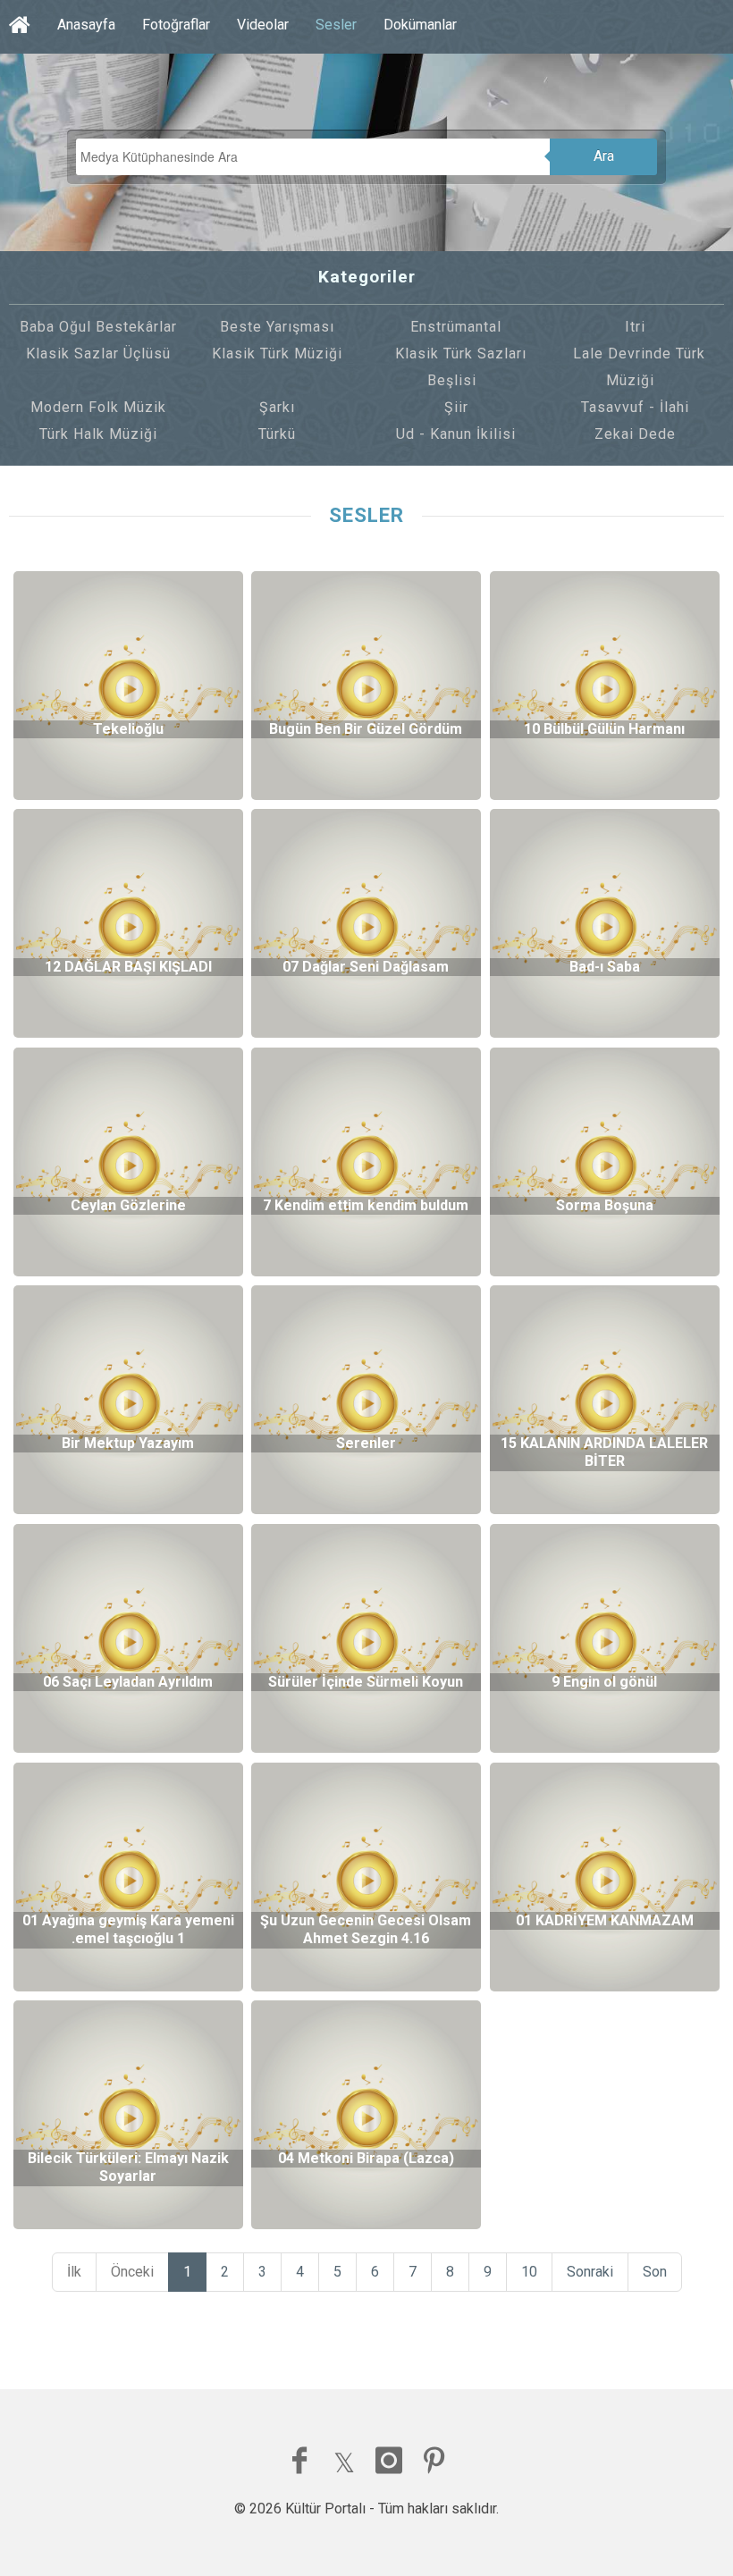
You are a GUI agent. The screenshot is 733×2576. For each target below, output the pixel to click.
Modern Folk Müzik (98, 407)
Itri (635, 327)
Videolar (263, 25)
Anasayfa (86, 25)
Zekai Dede (635, 434)
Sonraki (590, 2272)
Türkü (277, 434)
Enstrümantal (456, 327)
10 (529, 2272)
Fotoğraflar (176, 25)
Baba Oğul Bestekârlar (98, 327)
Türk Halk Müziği (98, 434)
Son (655, 2272)
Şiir (456, 407)
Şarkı (277, 407)
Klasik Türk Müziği (277, 354)
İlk (74, 2272)
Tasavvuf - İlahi (635, 407)
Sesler (336, 25)
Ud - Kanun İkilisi (456, 434)
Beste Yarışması (277, 327)
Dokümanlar (420, 25)
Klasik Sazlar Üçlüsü (98, 354)
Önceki (132, 2272)
